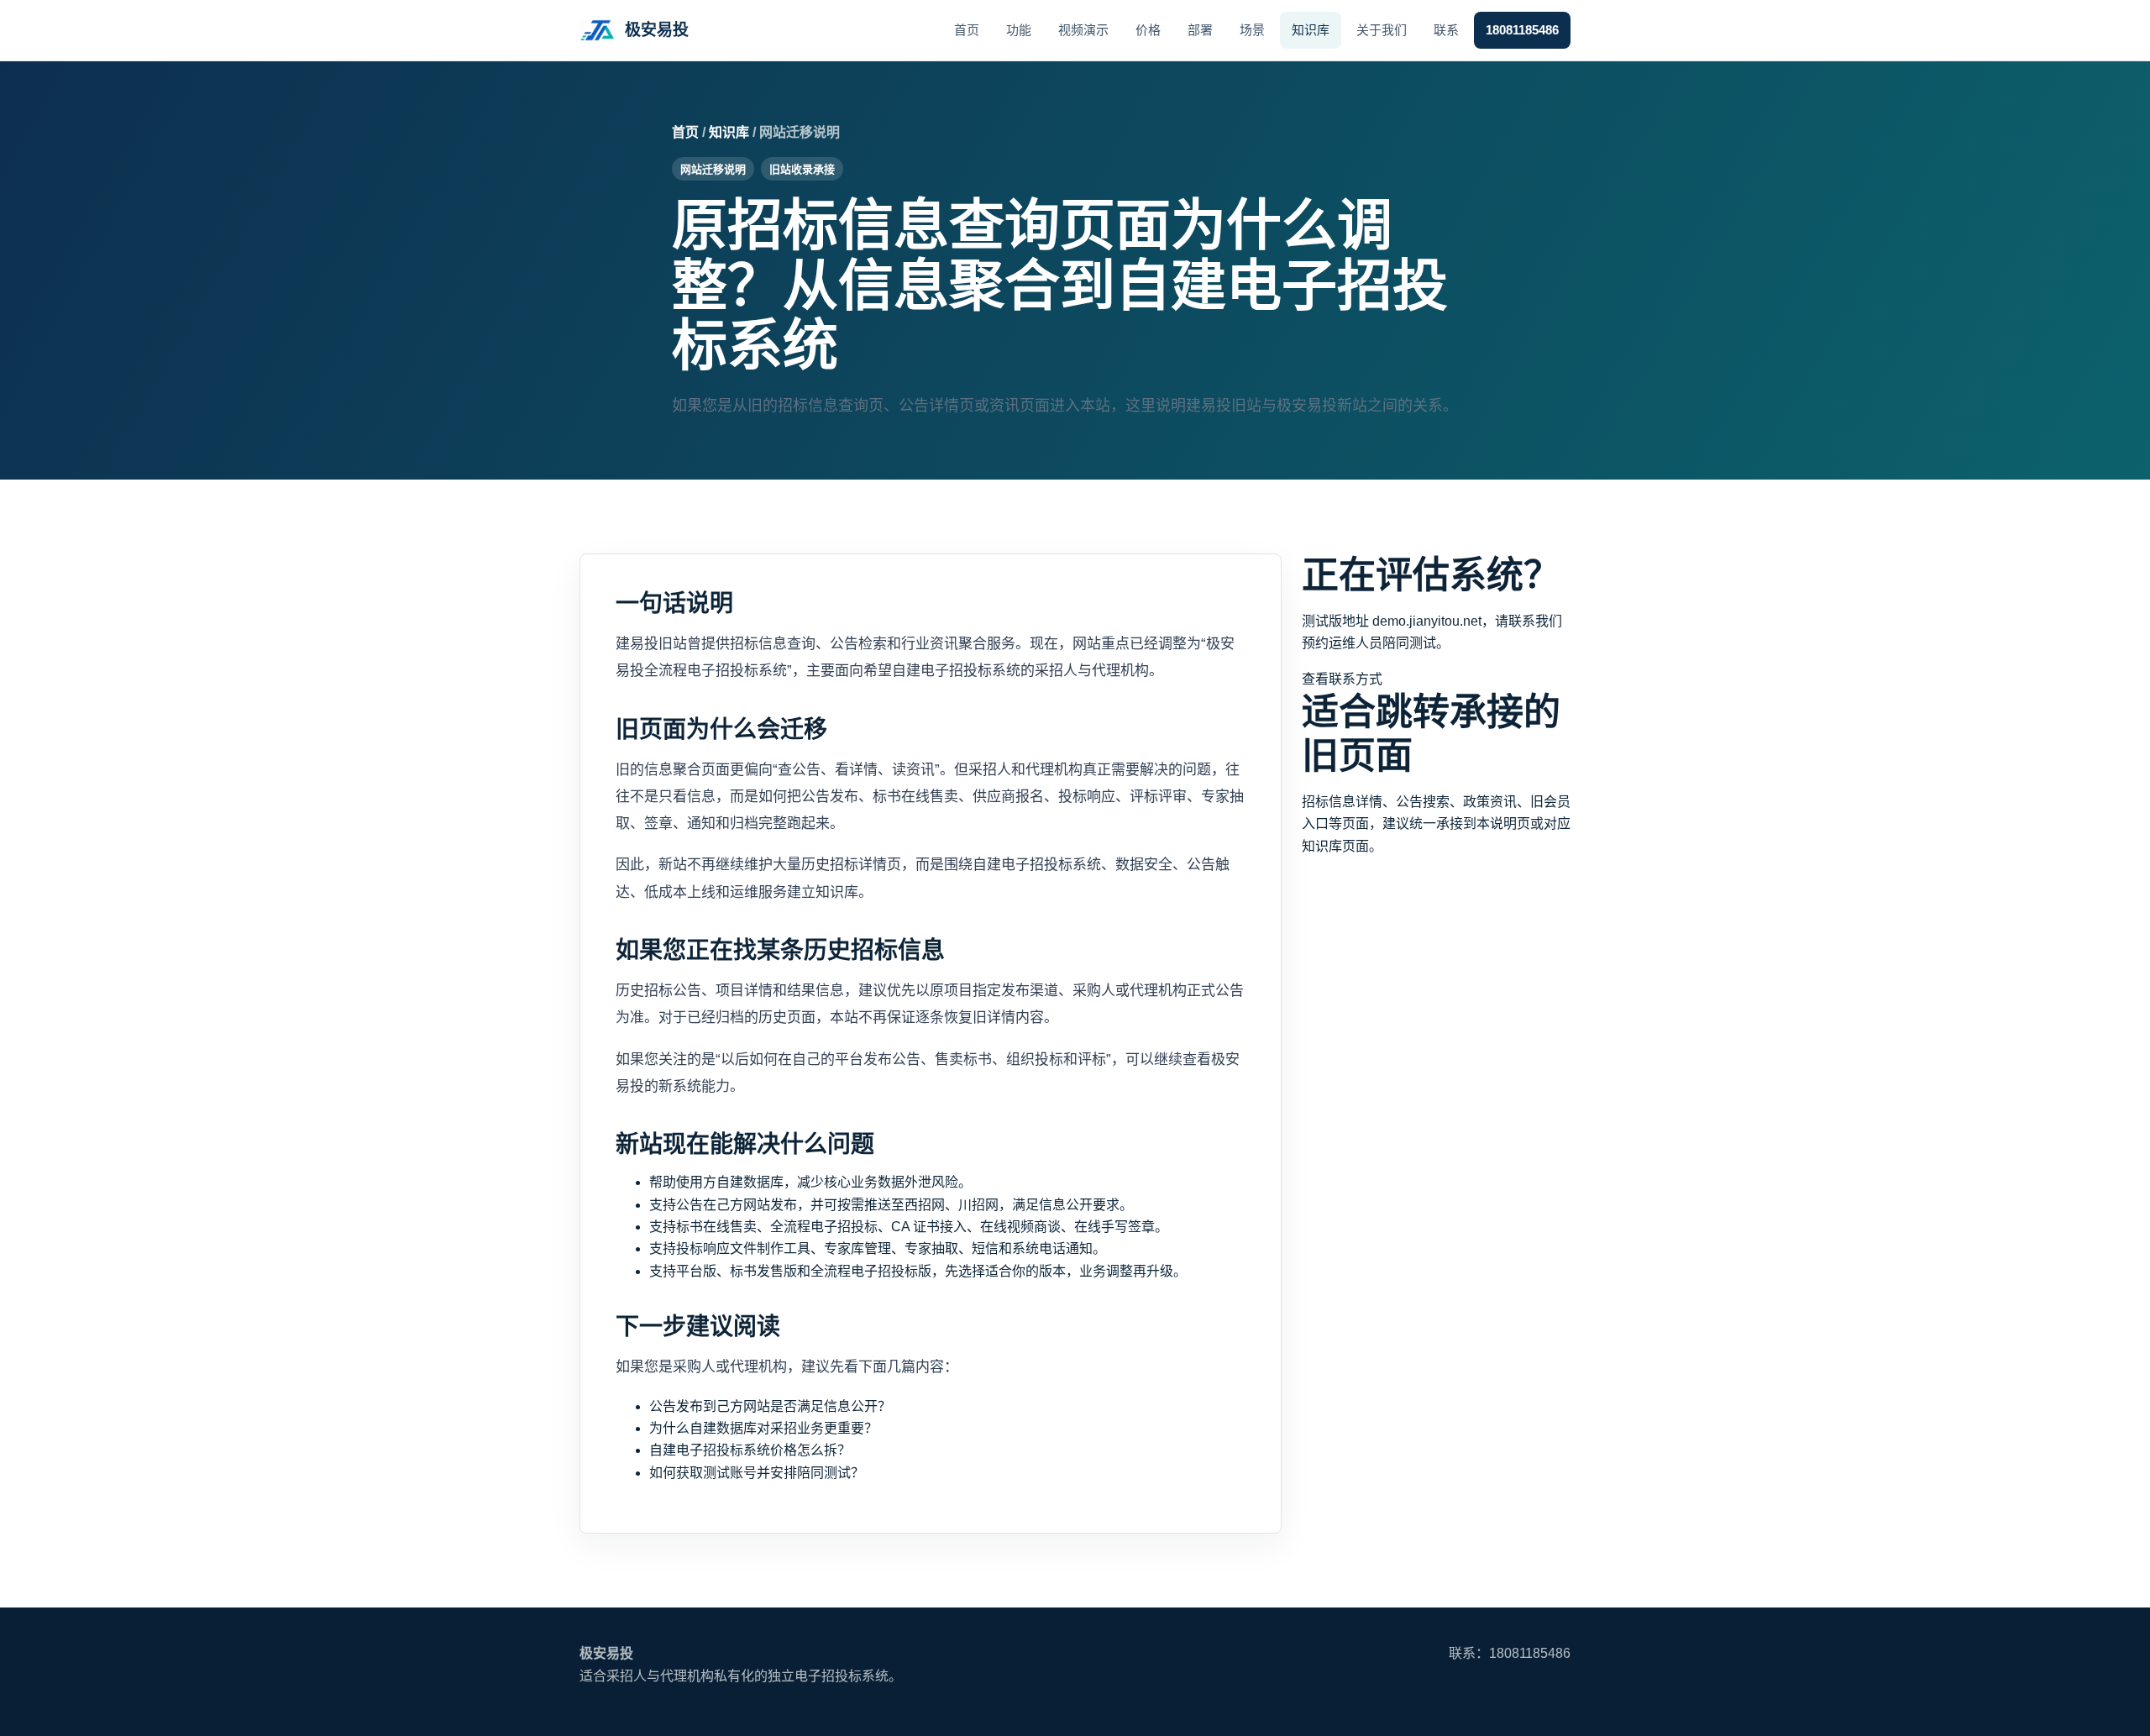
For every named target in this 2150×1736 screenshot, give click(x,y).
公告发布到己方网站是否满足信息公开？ (770, 1406)
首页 (967, 30)
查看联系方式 (1342, 679)
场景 (1252, 30)
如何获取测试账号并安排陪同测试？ (757, 1473)
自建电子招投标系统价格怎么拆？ (750, 1450)
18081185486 (1522, 30)
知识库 (1311, 30)
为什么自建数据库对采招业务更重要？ (763, 1428)
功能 (1019, 30)
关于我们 (1382, 30)
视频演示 (1083, 30)
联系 (1446, 30)
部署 (1200, 30)
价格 (1148, 30)
